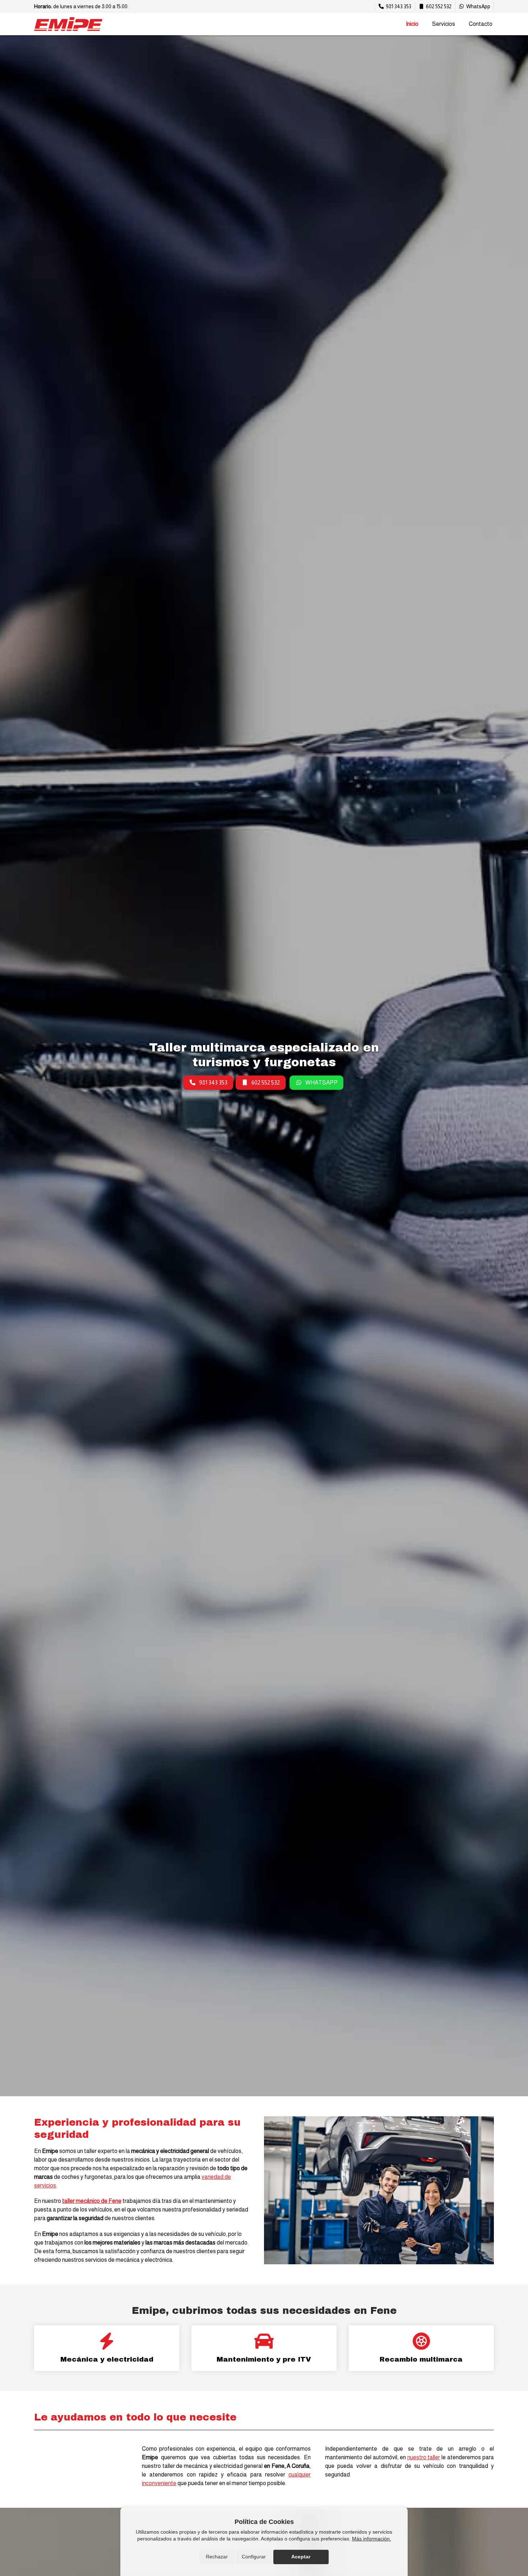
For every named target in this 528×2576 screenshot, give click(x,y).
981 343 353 (213, 1082)
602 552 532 (266, 1082)
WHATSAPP (321, 1082)
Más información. (372, 2539)
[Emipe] (68, 24)
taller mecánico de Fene (92, 2201)
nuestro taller (424, 2457)
